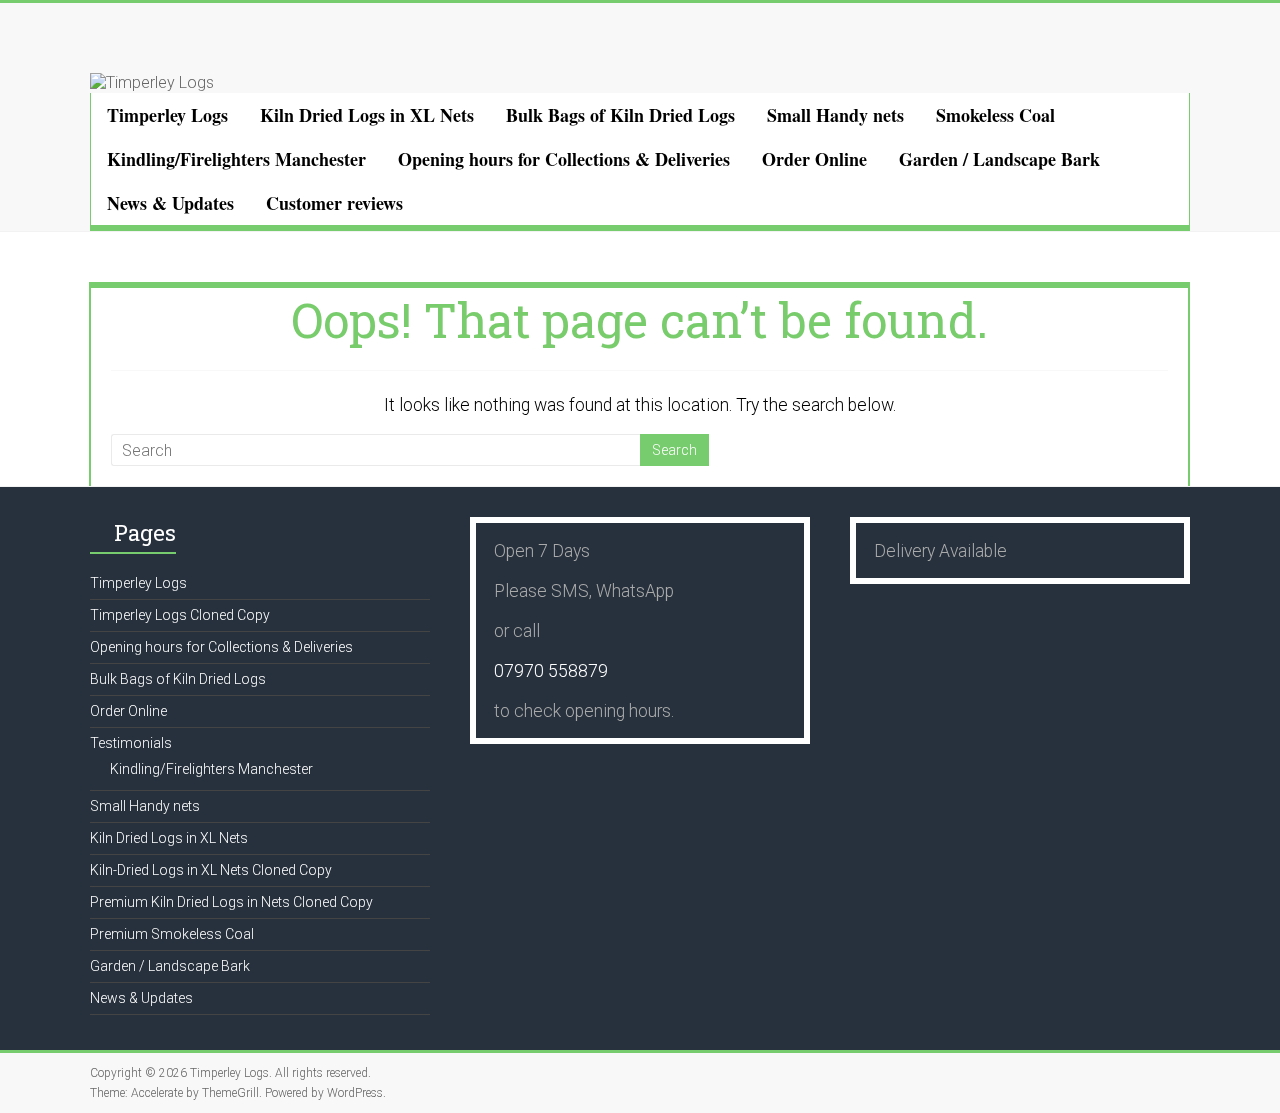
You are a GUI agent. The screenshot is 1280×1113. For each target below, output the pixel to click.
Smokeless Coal (995, 115)
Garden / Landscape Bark (999, 159)
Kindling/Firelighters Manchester (236, 159)
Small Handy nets (835, 115)
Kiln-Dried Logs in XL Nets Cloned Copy (211, 870)
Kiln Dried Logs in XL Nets (367, 115)
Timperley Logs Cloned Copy (180, 615)
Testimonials (131, 743)
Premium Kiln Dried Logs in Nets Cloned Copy (231, 902)
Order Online (814, 159)
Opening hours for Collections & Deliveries (564, 159)
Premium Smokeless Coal (172, 934)
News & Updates (170, 203)
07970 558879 (551, 671)
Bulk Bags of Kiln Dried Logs (620, 115)
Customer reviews (334, 203)
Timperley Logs (167, 115)
